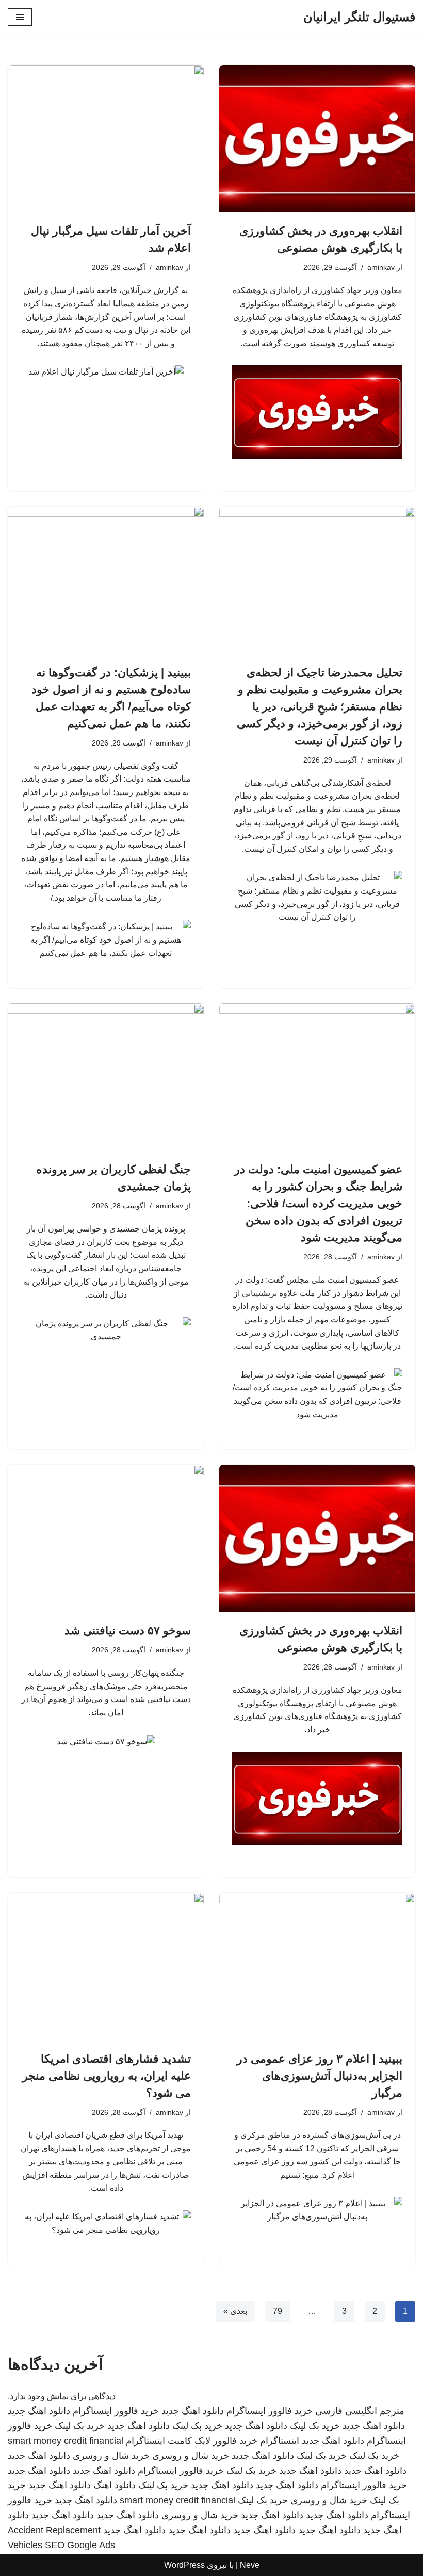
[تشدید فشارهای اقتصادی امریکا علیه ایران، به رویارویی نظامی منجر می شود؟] (106, 1966)
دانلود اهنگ (115, 2485)
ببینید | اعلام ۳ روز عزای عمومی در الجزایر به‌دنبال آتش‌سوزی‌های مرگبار (320, 2076)
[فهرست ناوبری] (20, 17)
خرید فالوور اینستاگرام (270, 2411)
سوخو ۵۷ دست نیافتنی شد (128, 1631)
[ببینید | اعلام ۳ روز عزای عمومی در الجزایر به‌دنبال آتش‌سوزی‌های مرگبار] (317, 1966)
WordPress (184, 2565)
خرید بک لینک (315, 2426)
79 (278, 2311)
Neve (250, 2565)
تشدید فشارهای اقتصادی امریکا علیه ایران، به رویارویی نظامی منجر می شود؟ (107, 2076)
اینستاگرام (280, 2441)
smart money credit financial (66, 2441)
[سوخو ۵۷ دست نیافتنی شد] (106, 1538)
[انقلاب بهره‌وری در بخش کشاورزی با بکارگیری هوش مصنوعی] (317, 139)
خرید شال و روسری (191, 2456)
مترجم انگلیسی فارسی (360, 2411)
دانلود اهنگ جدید (193, 2411)
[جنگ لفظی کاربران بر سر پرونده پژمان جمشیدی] (106, 1077)
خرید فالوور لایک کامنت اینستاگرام (192, 2441)
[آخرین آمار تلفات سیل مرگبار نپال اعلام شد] (106, 139)
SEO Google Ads (80, 2545)
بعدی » (235, 2311)
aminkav (381, 267)
